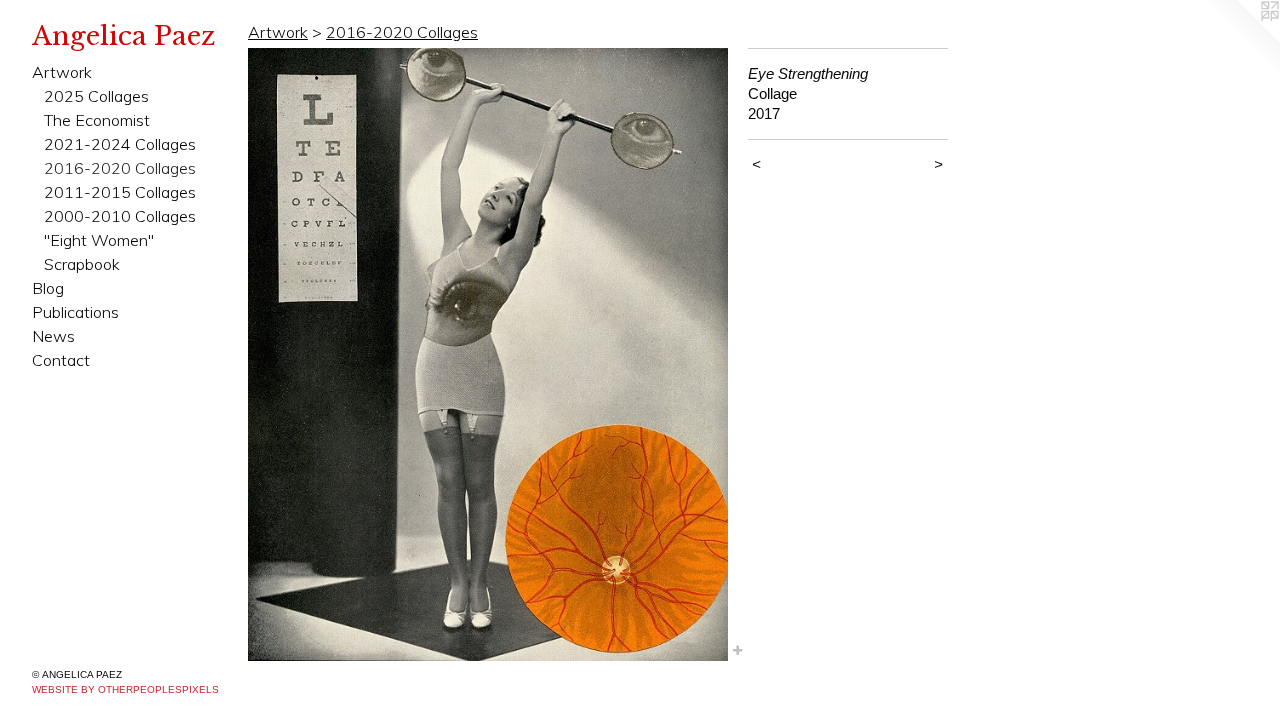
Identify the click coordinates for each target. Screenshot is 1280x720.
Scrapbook (82, 264)
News (53, 336)
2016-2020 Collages (120, 168)
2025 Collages (96, 96)
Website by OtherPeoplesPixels (125, 689)
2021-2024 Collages (120, 144)
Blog (48, 288)
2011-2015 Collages (120, 192)
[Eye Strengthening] (488, 354)
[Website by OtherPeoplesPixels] (1240, 40)
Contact (61, 360)
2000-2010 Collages (120, 216)
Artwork (62, 72)
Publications (75, 312)
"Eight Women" (99, 240)
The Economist (97, 120)
